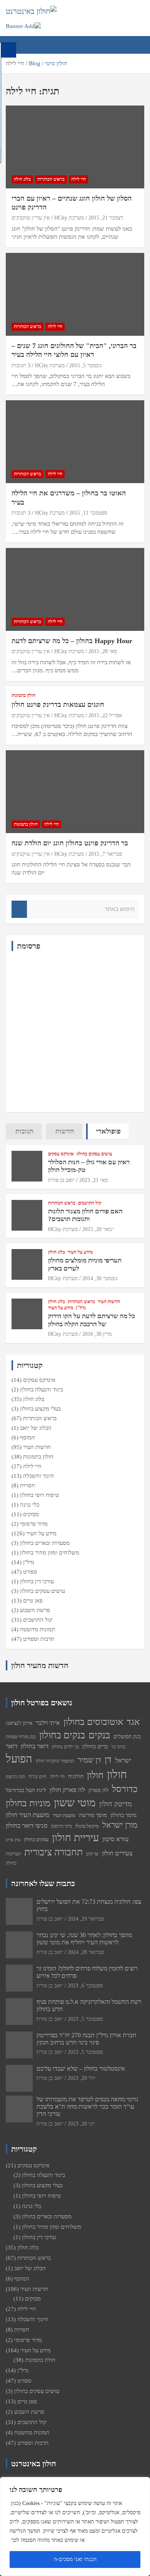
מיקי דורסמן (62, 1826)
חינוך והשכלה (38, 1476)
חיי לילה (78, 179)
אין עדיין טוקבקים (31, 218)
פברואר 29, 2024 (86, 1919)
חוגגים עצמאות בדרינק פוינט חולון (58, 705)
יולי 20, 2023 (82, 2078)
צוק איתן (13, 1840)
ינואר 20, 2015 (98, 1229)
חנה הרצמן (15, 1777)
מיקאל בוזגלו (87, 1826)
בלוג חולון (22, 179)
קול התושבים (90, 1203)
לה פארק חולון (67, 1790)
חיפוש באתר (19, 909)
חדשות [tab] (65, 1131)
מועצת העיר (64, 1815)
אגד (133, 1722)
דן (108, 1759)
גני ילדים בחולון (65, 1747)
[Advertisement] (75, 1031)
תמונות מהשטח (37, 1629)
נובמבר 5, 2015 (86, 366)
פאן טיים (33, 1601)
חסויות (27, 1485)
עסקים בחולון (36, 1839)
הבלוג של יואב (36, 1428)
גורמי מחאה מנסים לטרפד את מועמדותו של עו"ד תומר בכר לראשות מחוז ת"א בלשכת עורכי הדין (87, 2107)
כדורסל (125, 1789)
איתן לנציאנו (19, 1723)
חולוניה (76, 1776)
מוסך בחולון (123, 1815)
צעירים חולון (117, 1853)
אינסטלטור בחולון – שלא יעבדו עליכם (81, 2069)
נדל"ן (81, 1308)
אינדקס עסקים (61, 1154)
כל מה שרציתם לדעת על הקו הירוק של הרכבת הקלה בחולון (92, 1320)
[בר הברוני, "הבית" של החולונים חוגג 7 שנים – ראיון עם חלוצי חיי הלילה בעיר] (75, 294)
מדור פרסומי (34, 1524)
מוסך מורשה (93, 1815)
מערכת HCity (69, 218)
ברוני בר (118, 1747)
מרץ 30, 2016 (97, 1334)
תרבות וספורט (39, 1639)
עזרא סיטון (116, 1839)
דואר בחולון (35, 1746)
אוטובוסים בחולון (93, 1722)
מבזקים (31, 1514)
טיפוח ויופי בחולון (39, 1495)
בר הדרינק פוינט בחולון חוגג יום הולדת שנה (70, 843)
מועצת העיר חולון (27, 1815)
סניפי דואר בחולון (27, 1826)
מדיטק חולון (116, 1804)
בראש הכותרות (51, 179)
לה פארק (98, 1790)
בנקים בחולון (62, 1735)
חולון (95, 1775)
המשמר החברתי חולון (55, 1761)
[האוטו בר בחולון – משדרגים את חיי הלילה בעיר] (75, 442)
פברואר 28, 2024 (86, 1952)
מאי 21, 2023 (93, 1180)
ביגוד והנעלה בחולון (42, 1389)
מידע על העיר (80, 1252)
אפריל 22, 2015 (105, 715)
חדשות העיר (109, 1302)
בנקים (99, 1735)
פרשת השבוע (35, 1610)
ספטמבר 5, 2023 (85, 2019)
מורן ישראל (120, 1825)
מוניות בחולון (28, 1803)
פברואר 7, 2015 (105, 854)
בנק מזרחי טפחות (21, 1737)
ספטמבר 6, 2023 (85, 1986)
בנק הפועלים (127, 1736)
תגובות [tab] (24, 1131)
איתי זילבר (48, 1723)
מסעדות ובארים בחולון (45, 1543)
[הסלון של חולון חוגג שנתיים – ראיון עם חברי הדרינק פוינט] (75, 147)
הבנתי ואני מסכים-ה (75, 2559)
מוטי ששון (75, 1803)
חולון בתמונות (23, 695)
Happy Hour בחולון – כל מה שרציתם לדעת (72, 641)
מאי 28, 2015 (103, 651)
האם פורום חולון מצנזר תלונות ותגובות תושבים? (85, 1215)
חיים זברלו (37, 1777)
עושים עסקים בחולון (94, 1154)
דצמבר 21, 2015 (106, 218)
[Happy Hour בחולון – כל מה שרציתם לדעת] (75, 589)
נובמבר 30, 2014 (100, 1278)
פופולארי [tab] (108, 1131)
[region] (75, 2526)
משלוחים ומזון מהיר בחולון (50, 1553)
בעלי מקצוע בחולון (40, 1409)
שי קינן (92, 1854)
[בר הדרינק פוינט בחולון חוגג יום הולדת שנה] (75, 792)
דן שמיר (89, 1760)
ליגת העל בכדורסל (26, 1790)
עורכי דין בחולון (37, 1581)
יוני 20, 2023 (81, 2124)
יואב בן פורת (61, 1180)
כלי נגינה (30, 1505)
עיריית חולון (75, 1838)
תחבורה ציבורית (53, 1852)
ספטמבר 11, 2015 (88, 513)
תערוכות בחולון (13, 1858)
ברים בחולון (95, 1746)
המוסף (27, 1437)
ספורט (30, 1572)
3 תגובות (21, 366)
